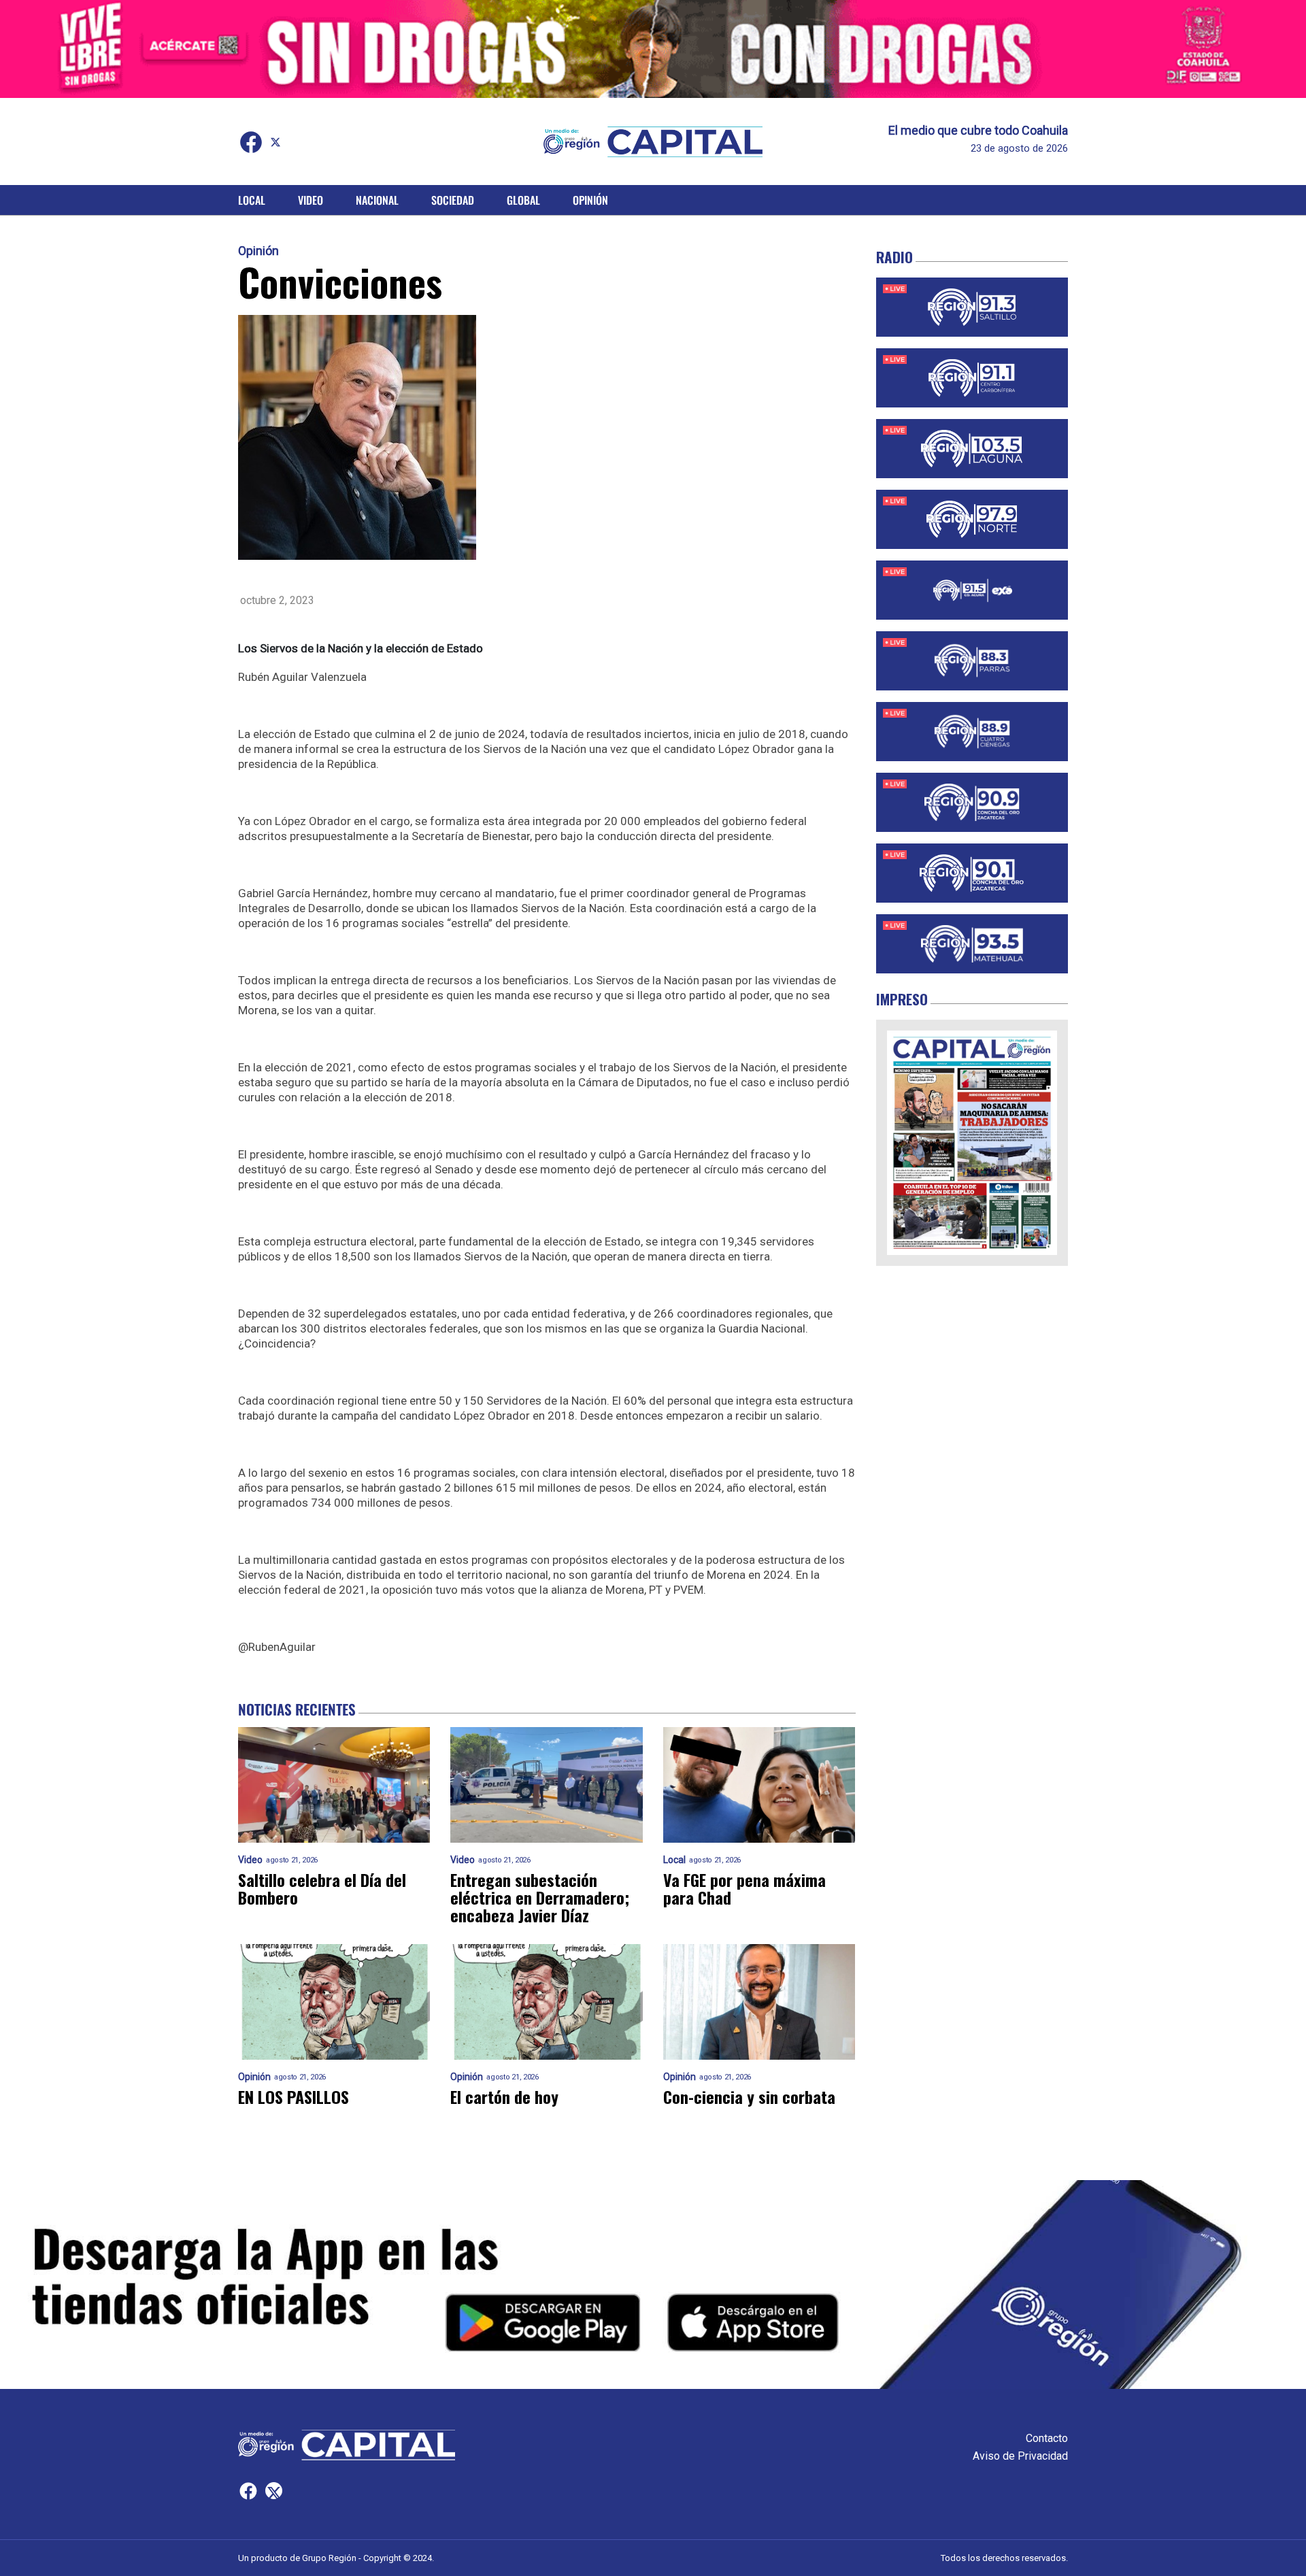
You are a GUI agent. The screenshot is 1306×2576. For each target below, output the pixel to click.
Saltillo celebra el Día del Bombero (322, 1888)
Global (523, 200)
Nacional (377, 200)
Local (252, 200)
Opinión (590, 200)
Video (311, 200)
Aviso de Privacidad (1020, 2456)
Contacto (1047, 2438)
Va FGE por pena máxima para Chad (744, 1888)
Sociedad (453, 200)
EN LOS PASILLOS (294, 2096)
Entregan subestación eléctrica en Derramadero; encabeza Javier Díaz (540, 1897)
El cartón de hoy (504, 2096)
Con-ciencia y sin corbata (749, 2096)
